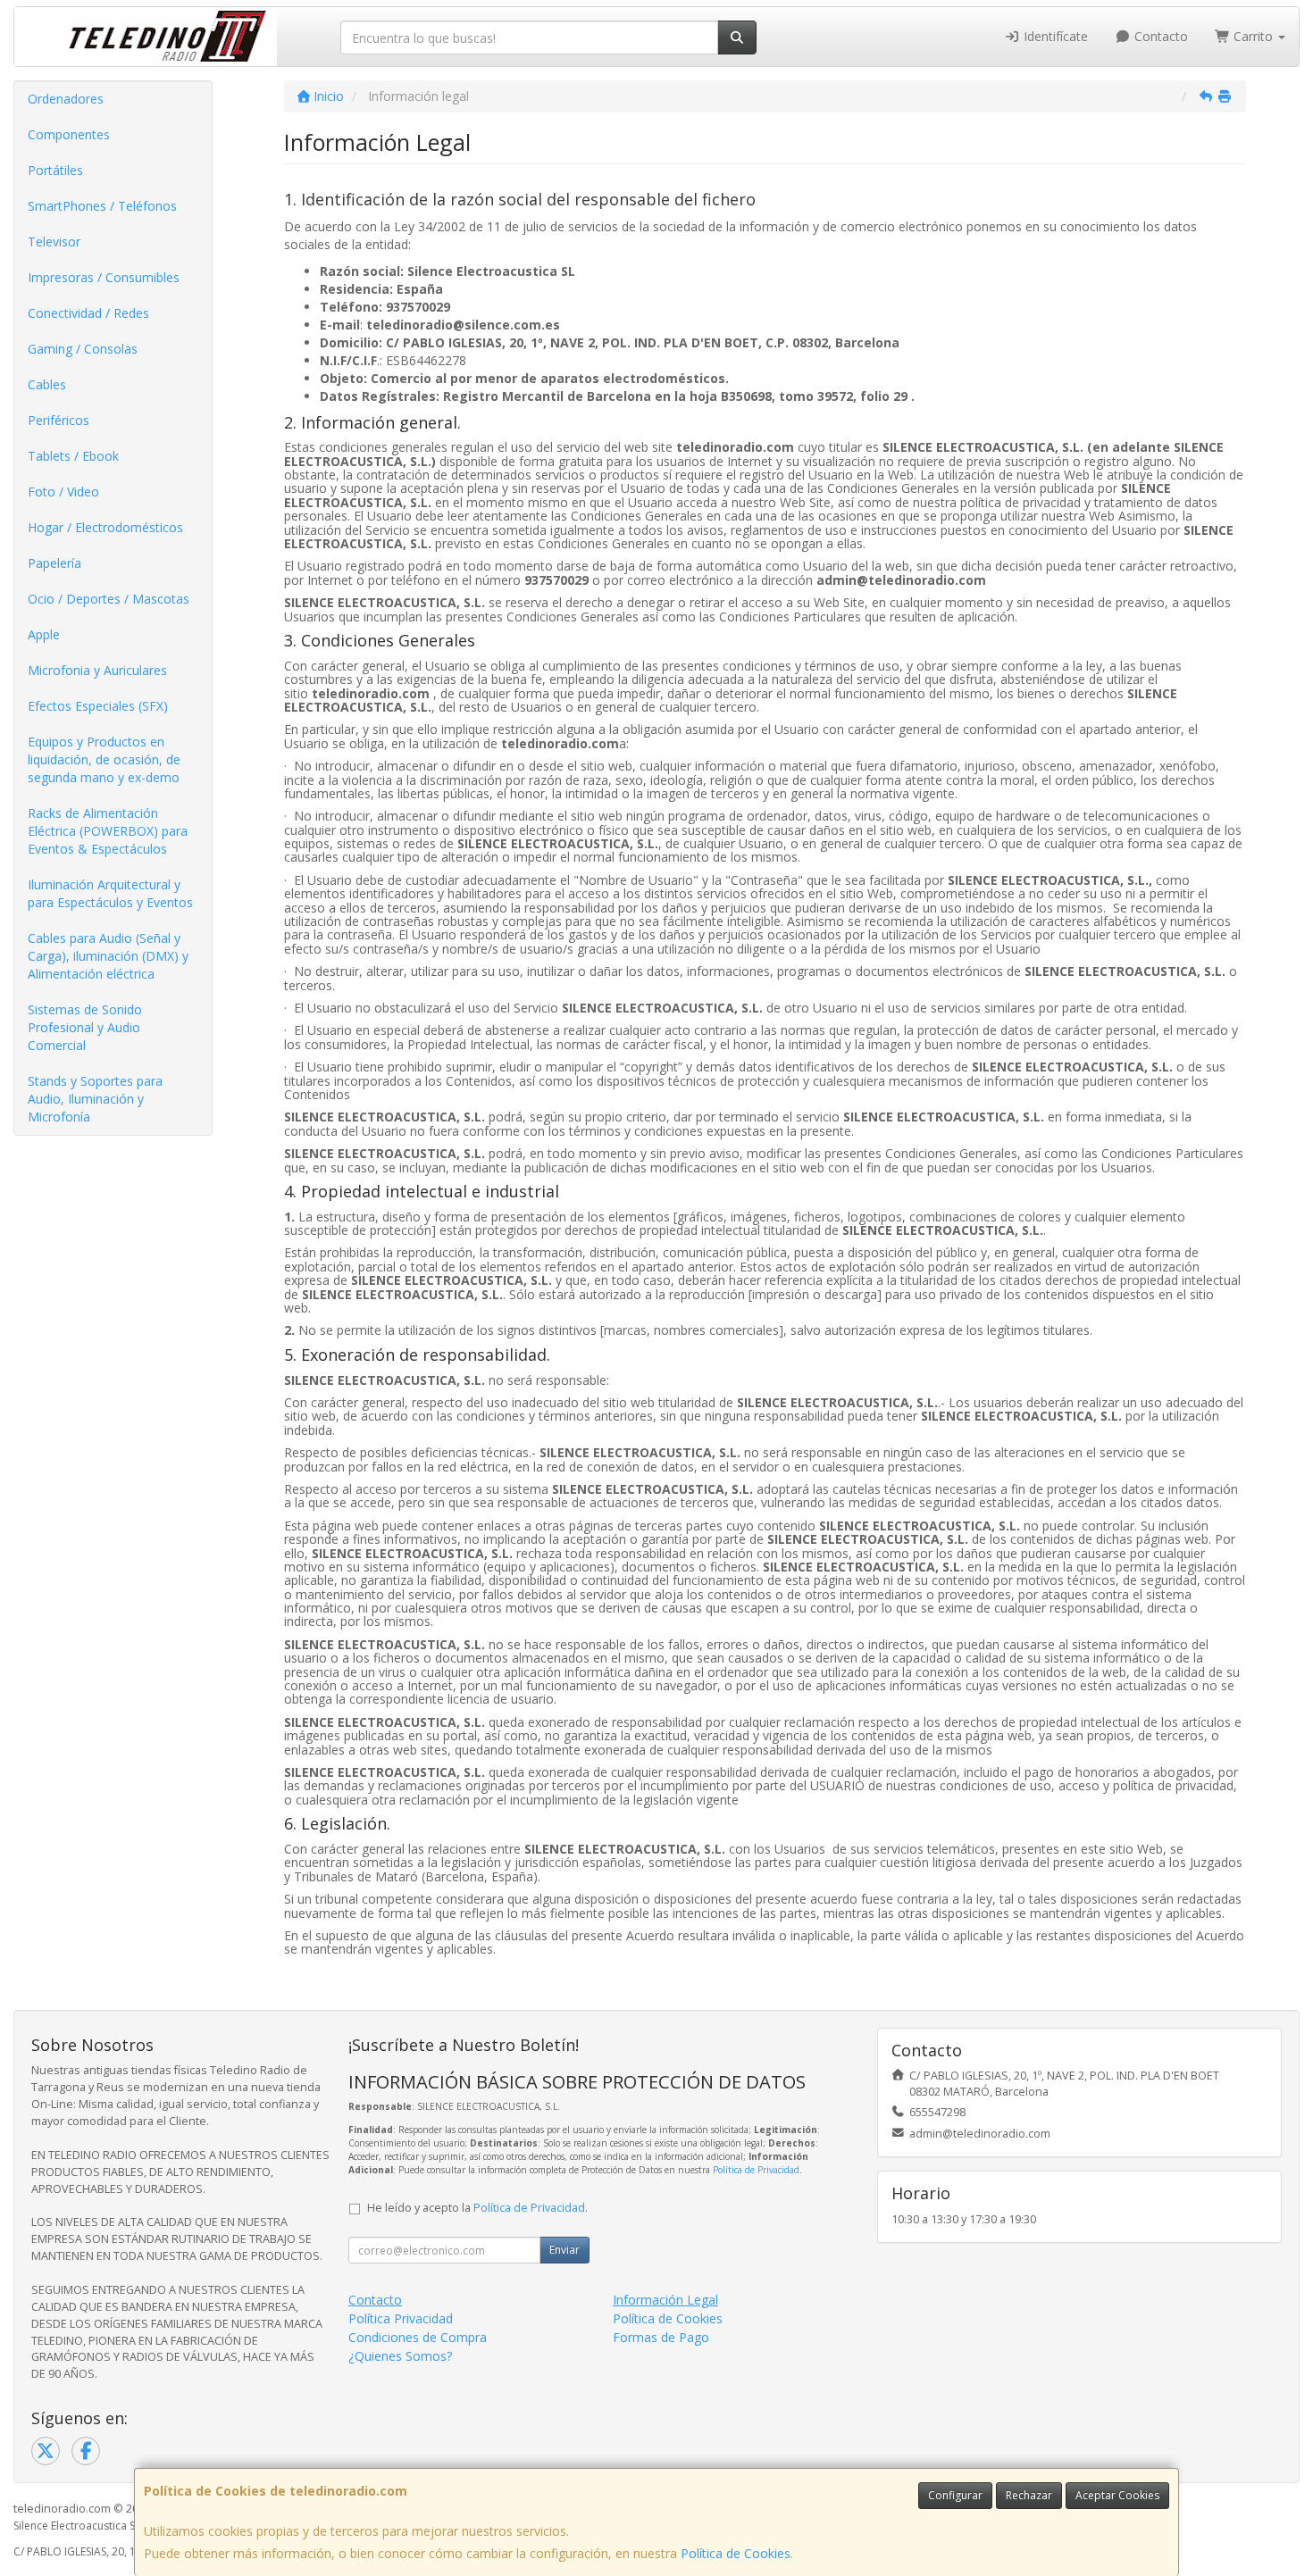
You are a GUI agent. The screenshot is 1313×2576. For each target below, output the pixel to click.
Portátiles (55, 170)
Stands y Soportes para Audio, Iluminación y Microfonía (95, 1099)
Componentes (69, 134)
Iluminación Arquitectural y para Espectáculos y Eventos (110, 893)
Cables (47, 384)
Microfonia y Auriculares (97, 670)
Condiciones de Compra (418, 2337)
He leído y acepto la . (477, 2208)
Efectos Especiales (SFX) (98, 706)
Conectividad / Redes (88, 313)
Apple (44, 634)
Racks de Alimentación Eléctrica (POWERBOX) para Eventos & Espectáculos (108, 831)
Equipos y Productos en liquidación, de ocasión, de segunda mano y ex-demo (104, 759)
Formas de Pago (661, 2337)
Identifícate (1054, 36)
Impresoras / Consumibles (104, 277)
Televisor (54, 242)
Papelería (54, 563)
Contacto (1159, 36)
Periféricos (59, 420)
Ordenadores (66, 99)
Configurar (955, 2495)
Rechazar (1029, 2495)
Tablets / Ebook (73, 456)
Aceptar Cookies (1117, 2495)
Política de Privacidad (756, 2170)
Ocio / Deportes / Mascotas (109, 599)
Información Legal (665, 2300)
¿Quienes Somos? (400, 2356)
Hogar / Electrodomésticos (105, 527)
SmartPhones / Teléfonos (102, 206)
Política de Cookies (736, 2553)
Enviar (565, 2250)
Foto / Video (63, 492)
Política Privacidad (401, 2318)
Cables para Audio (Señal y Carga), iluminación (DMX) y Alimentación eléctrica (108, 956)
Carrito (1253, 36)
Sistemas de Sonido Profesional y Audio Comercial (85, 1027)
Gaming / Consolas (83, 349)
